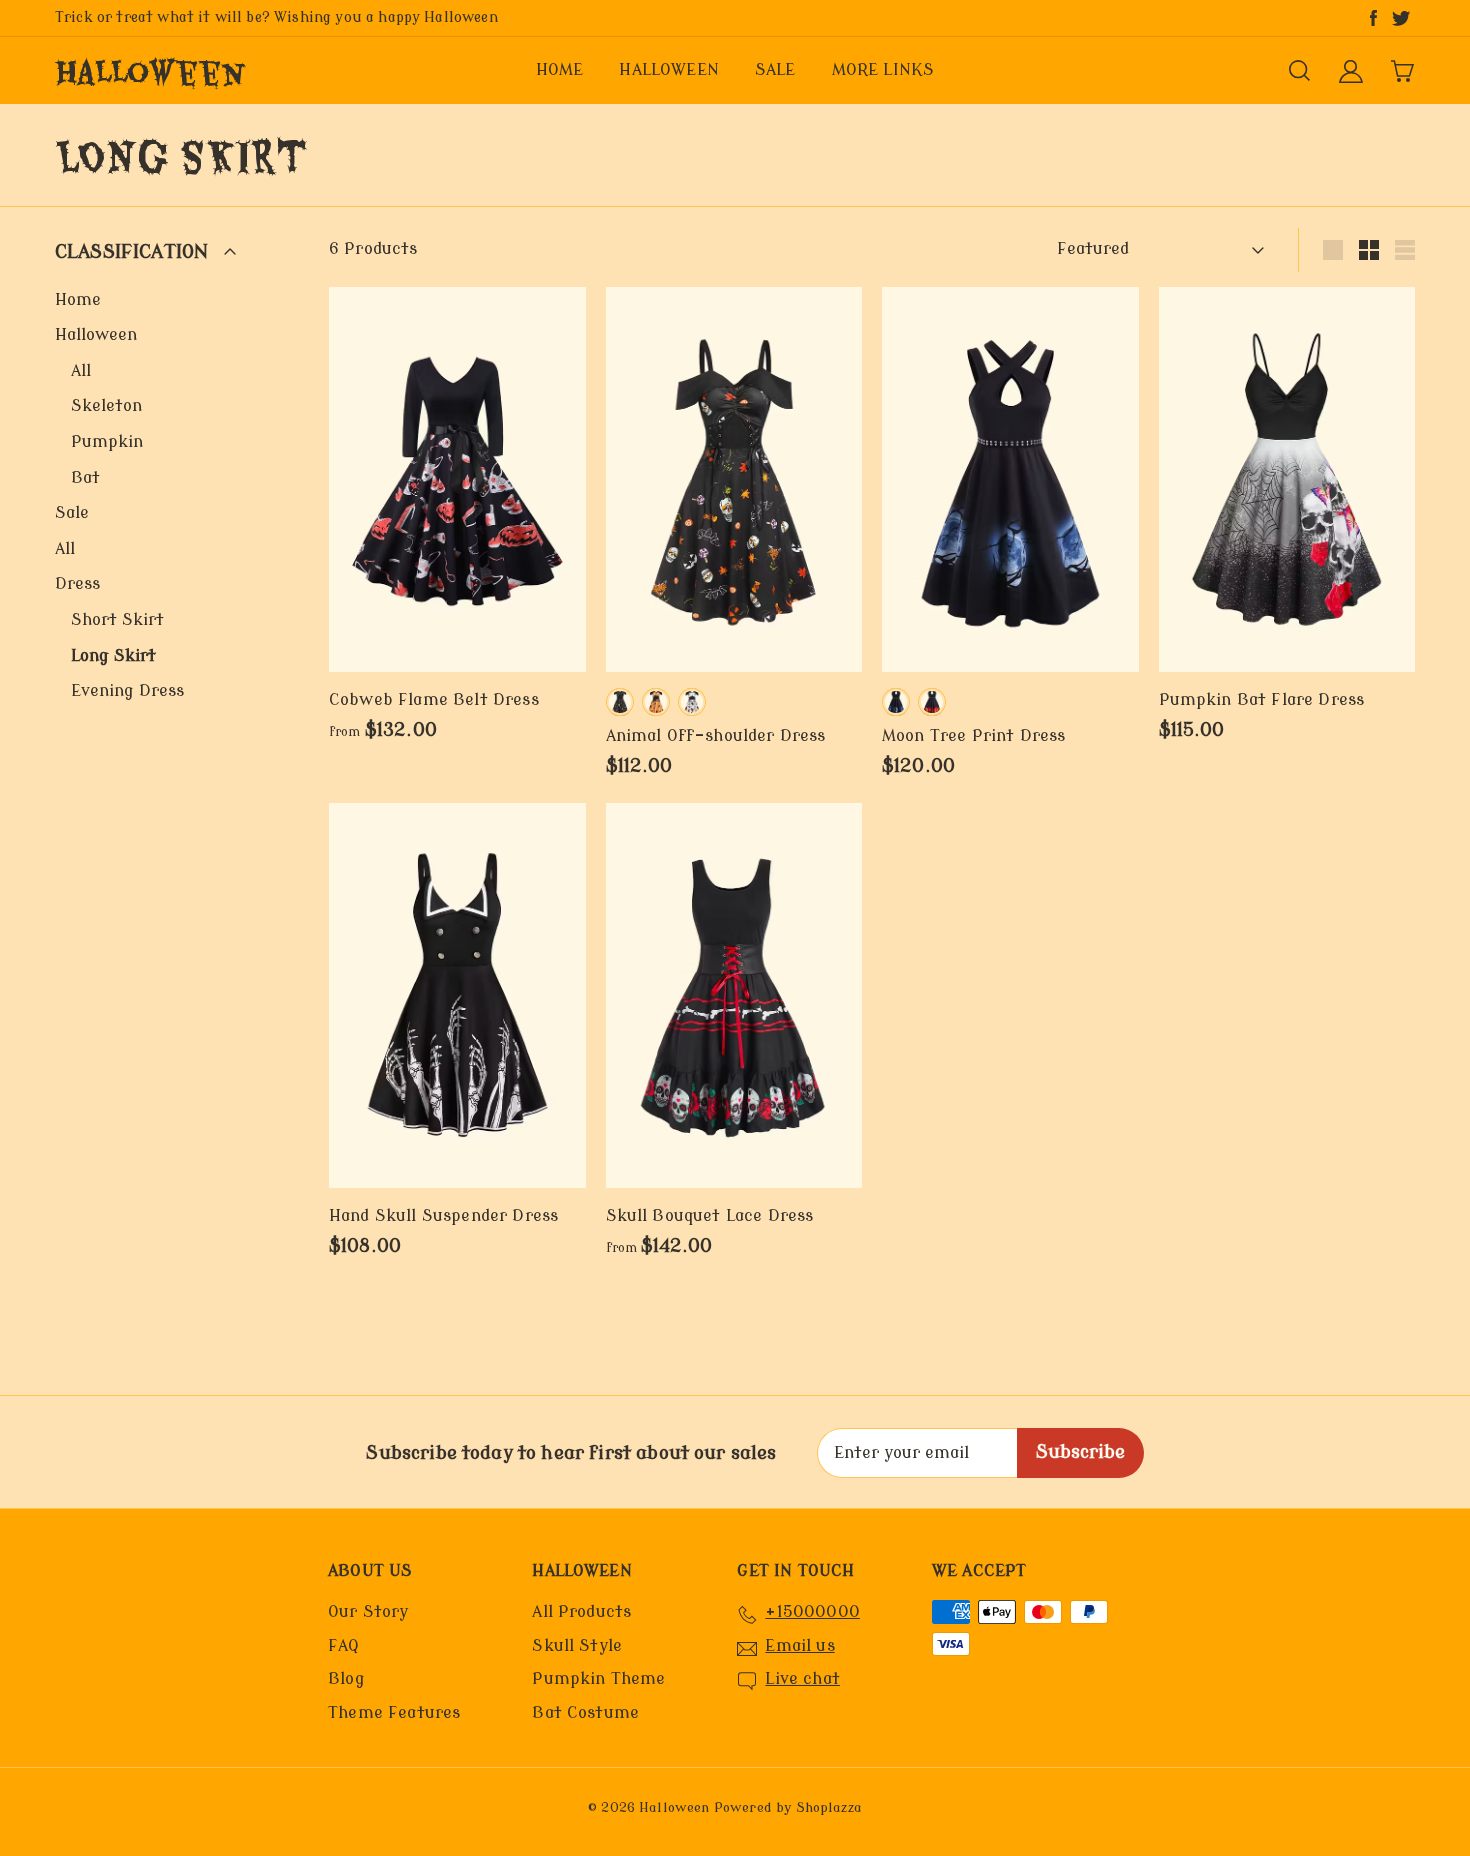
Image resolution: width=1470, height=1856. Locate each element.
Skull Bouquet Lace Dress (710, 1216)
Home (560, 70)
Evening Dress (127, 691)
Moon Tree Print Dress (973, 736)
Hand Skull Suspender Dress (443, 1216)
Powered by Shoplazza (788, 1807)
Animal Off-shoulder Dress (716, 736)
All (81, 371)
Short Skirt (117, 620)
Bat (85, 478)
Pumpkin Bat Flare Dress (1262, 700)
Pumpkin (107, 442)
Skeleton (106, 406)
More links (883, 70)
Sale (775, 70)
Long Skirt (113, 656)
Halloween (150, 70)
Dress (77, 584)
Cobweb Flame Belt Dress (434, 700)
